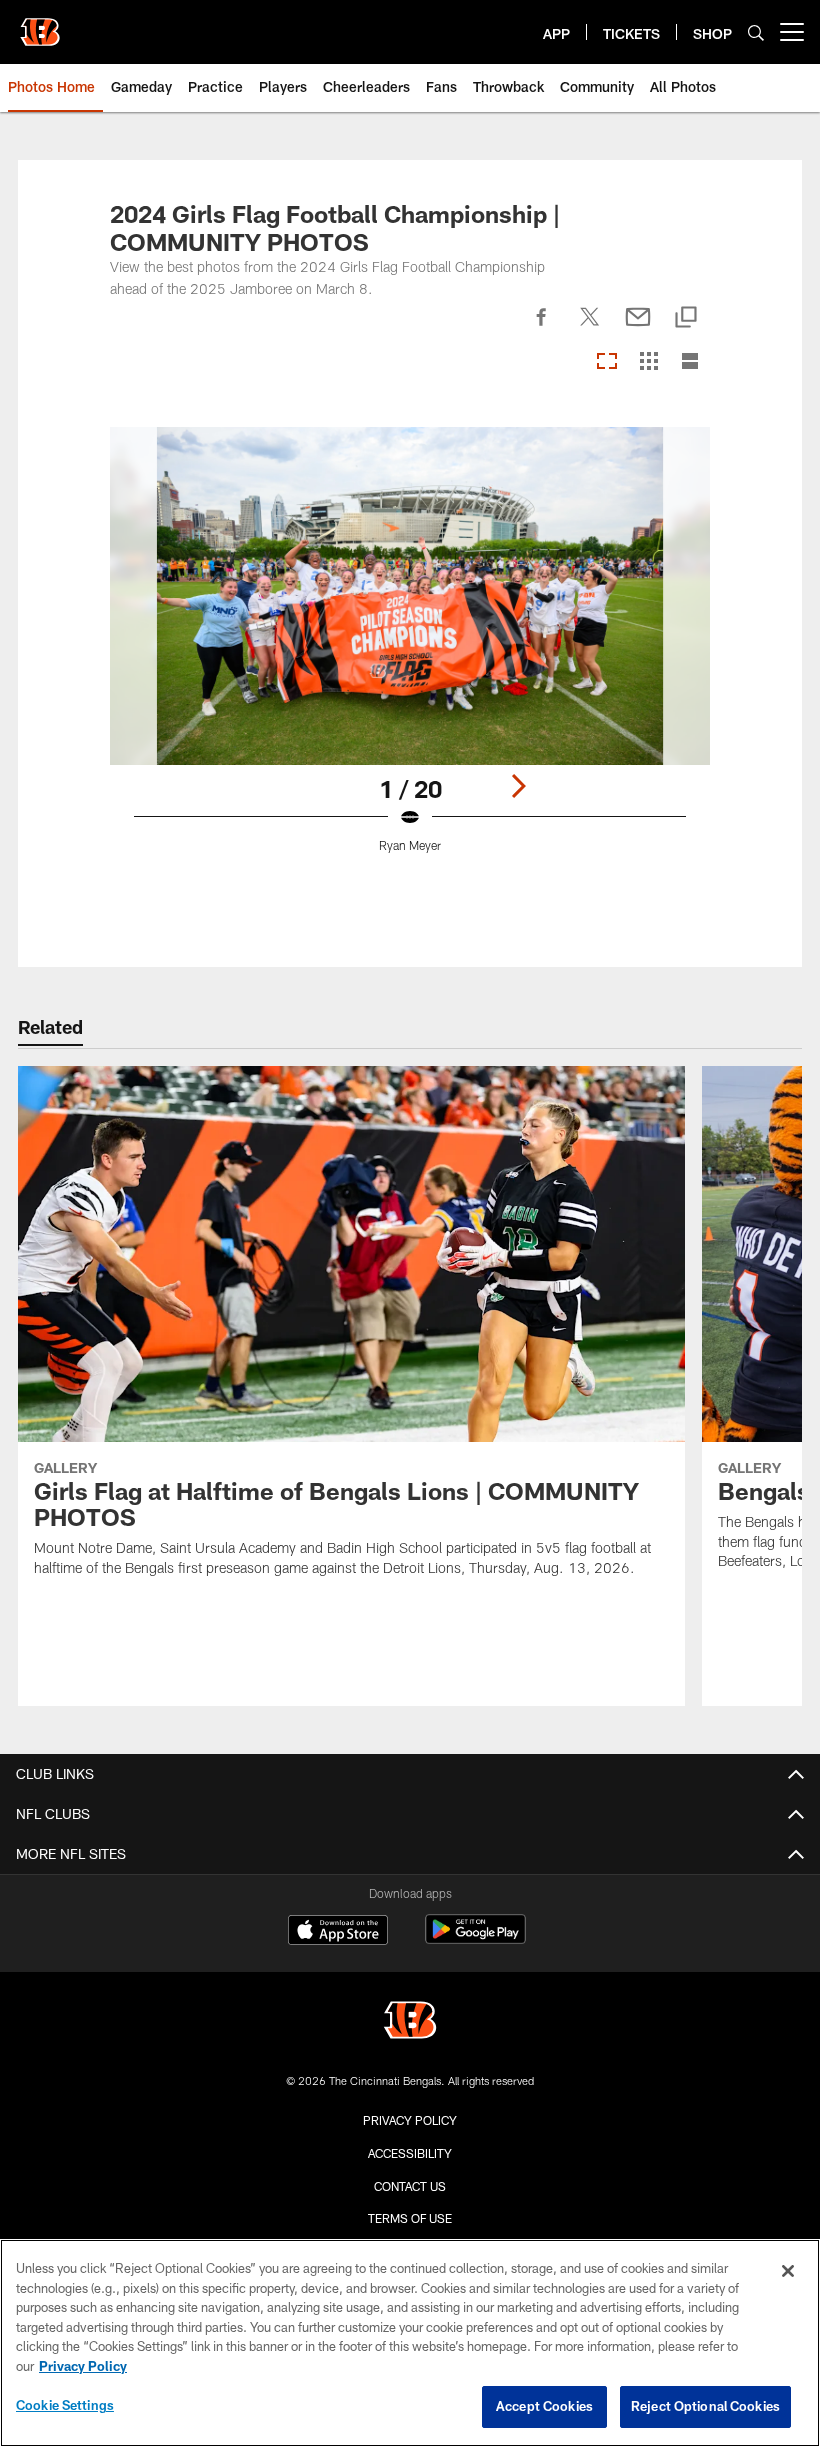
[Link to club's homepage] (40, 24)
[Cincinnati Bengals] (410, 2022)
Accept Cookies (544, 2406)
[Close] (788, 2271)
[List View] (690, 362)
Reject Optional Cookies (705, 2406)
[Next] (518, 786)
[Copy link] (686, 318)
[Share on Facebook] (542, 328)
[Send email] (638, 328)
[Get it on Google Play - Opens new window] (475, 1939)
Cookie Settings (65, 2405)
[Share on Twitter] (590, 328)
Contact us (410, 2186)
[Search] (756, 32)
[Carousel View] (607, 362)
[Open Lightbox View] (410, 652)
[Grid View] (648, 362)
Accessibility (410, 2153)
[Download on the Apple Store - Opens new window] (338, 1932)
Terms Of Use (410, 2218)
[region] (410, 2343)
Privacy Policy (410, 2120)
